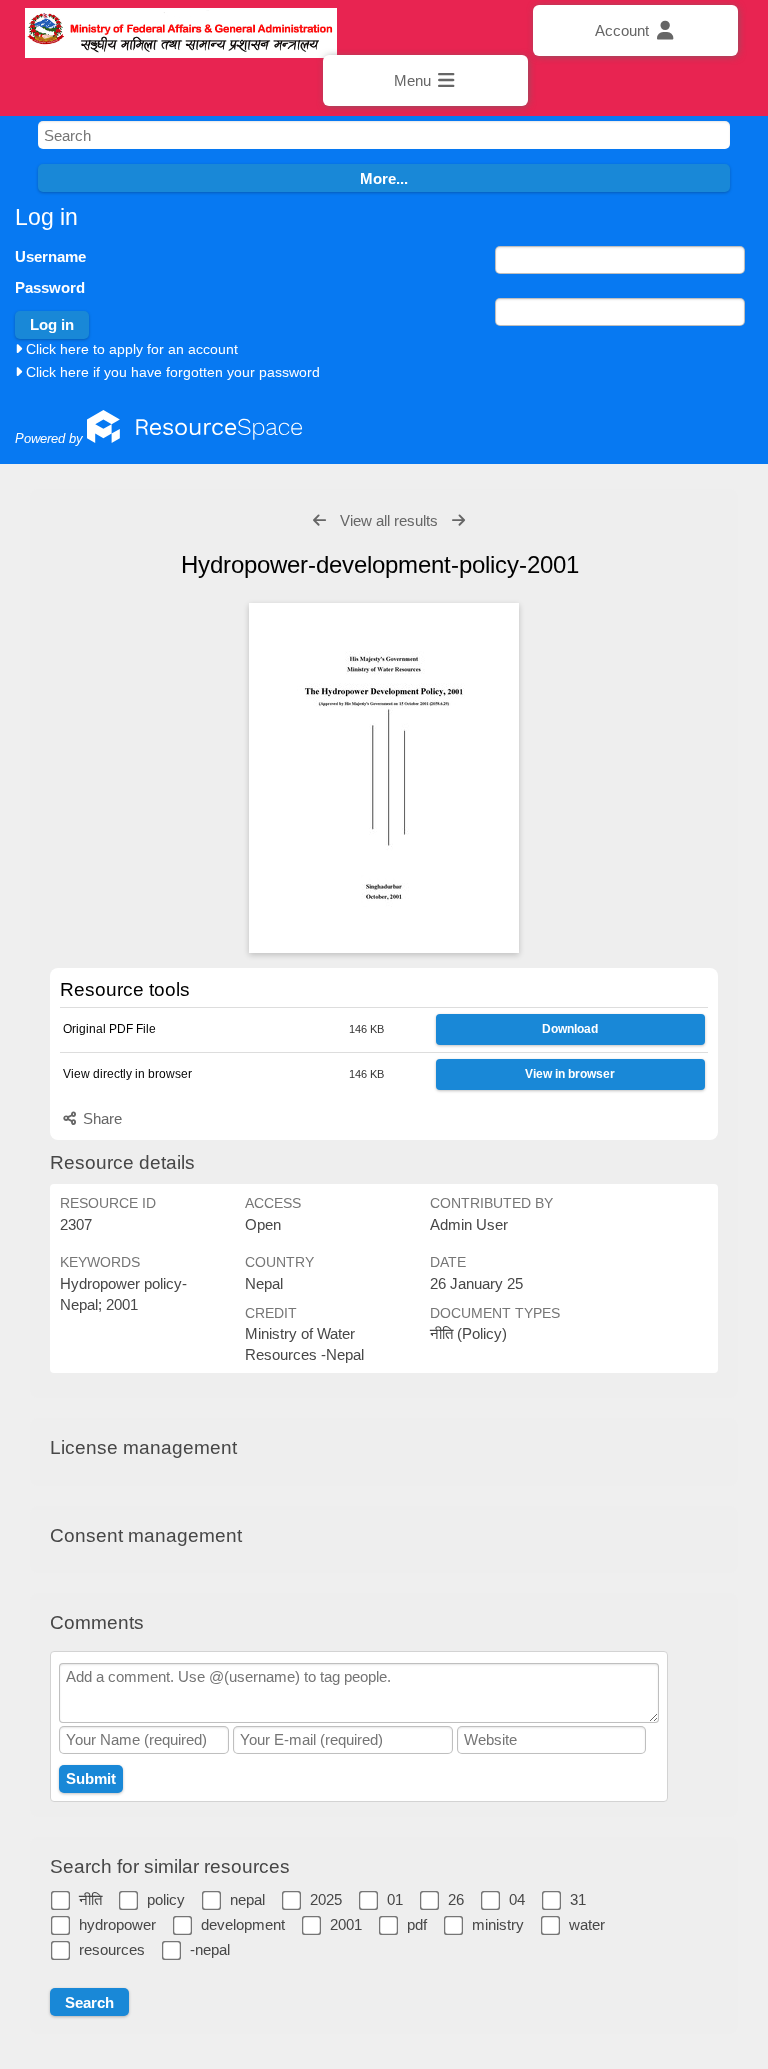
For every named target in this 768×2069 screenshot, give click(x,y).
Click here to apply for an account (130, 349)
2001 (346, 1924)
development (243, 1924)
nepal (247, 1899)
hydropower (117, 1924)
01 (395, 1899)
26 (456, 1899)
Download (570, 1029)
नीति (90, 1899)
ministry (498, 1924)
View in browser (570, 1074)
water (587, 1924)
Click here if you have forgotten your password (171, 372)
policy (166, 1899)
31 (578, 1899)
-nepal (210, 1949)
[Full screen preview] (384, 778)
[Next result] (458, 520)
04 (517, 1899)
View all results (389, 520)
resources (112, 1949)
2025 (326, 1899)
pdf (417, 1924)
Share (100, 1118)
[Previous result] (319, 520)
